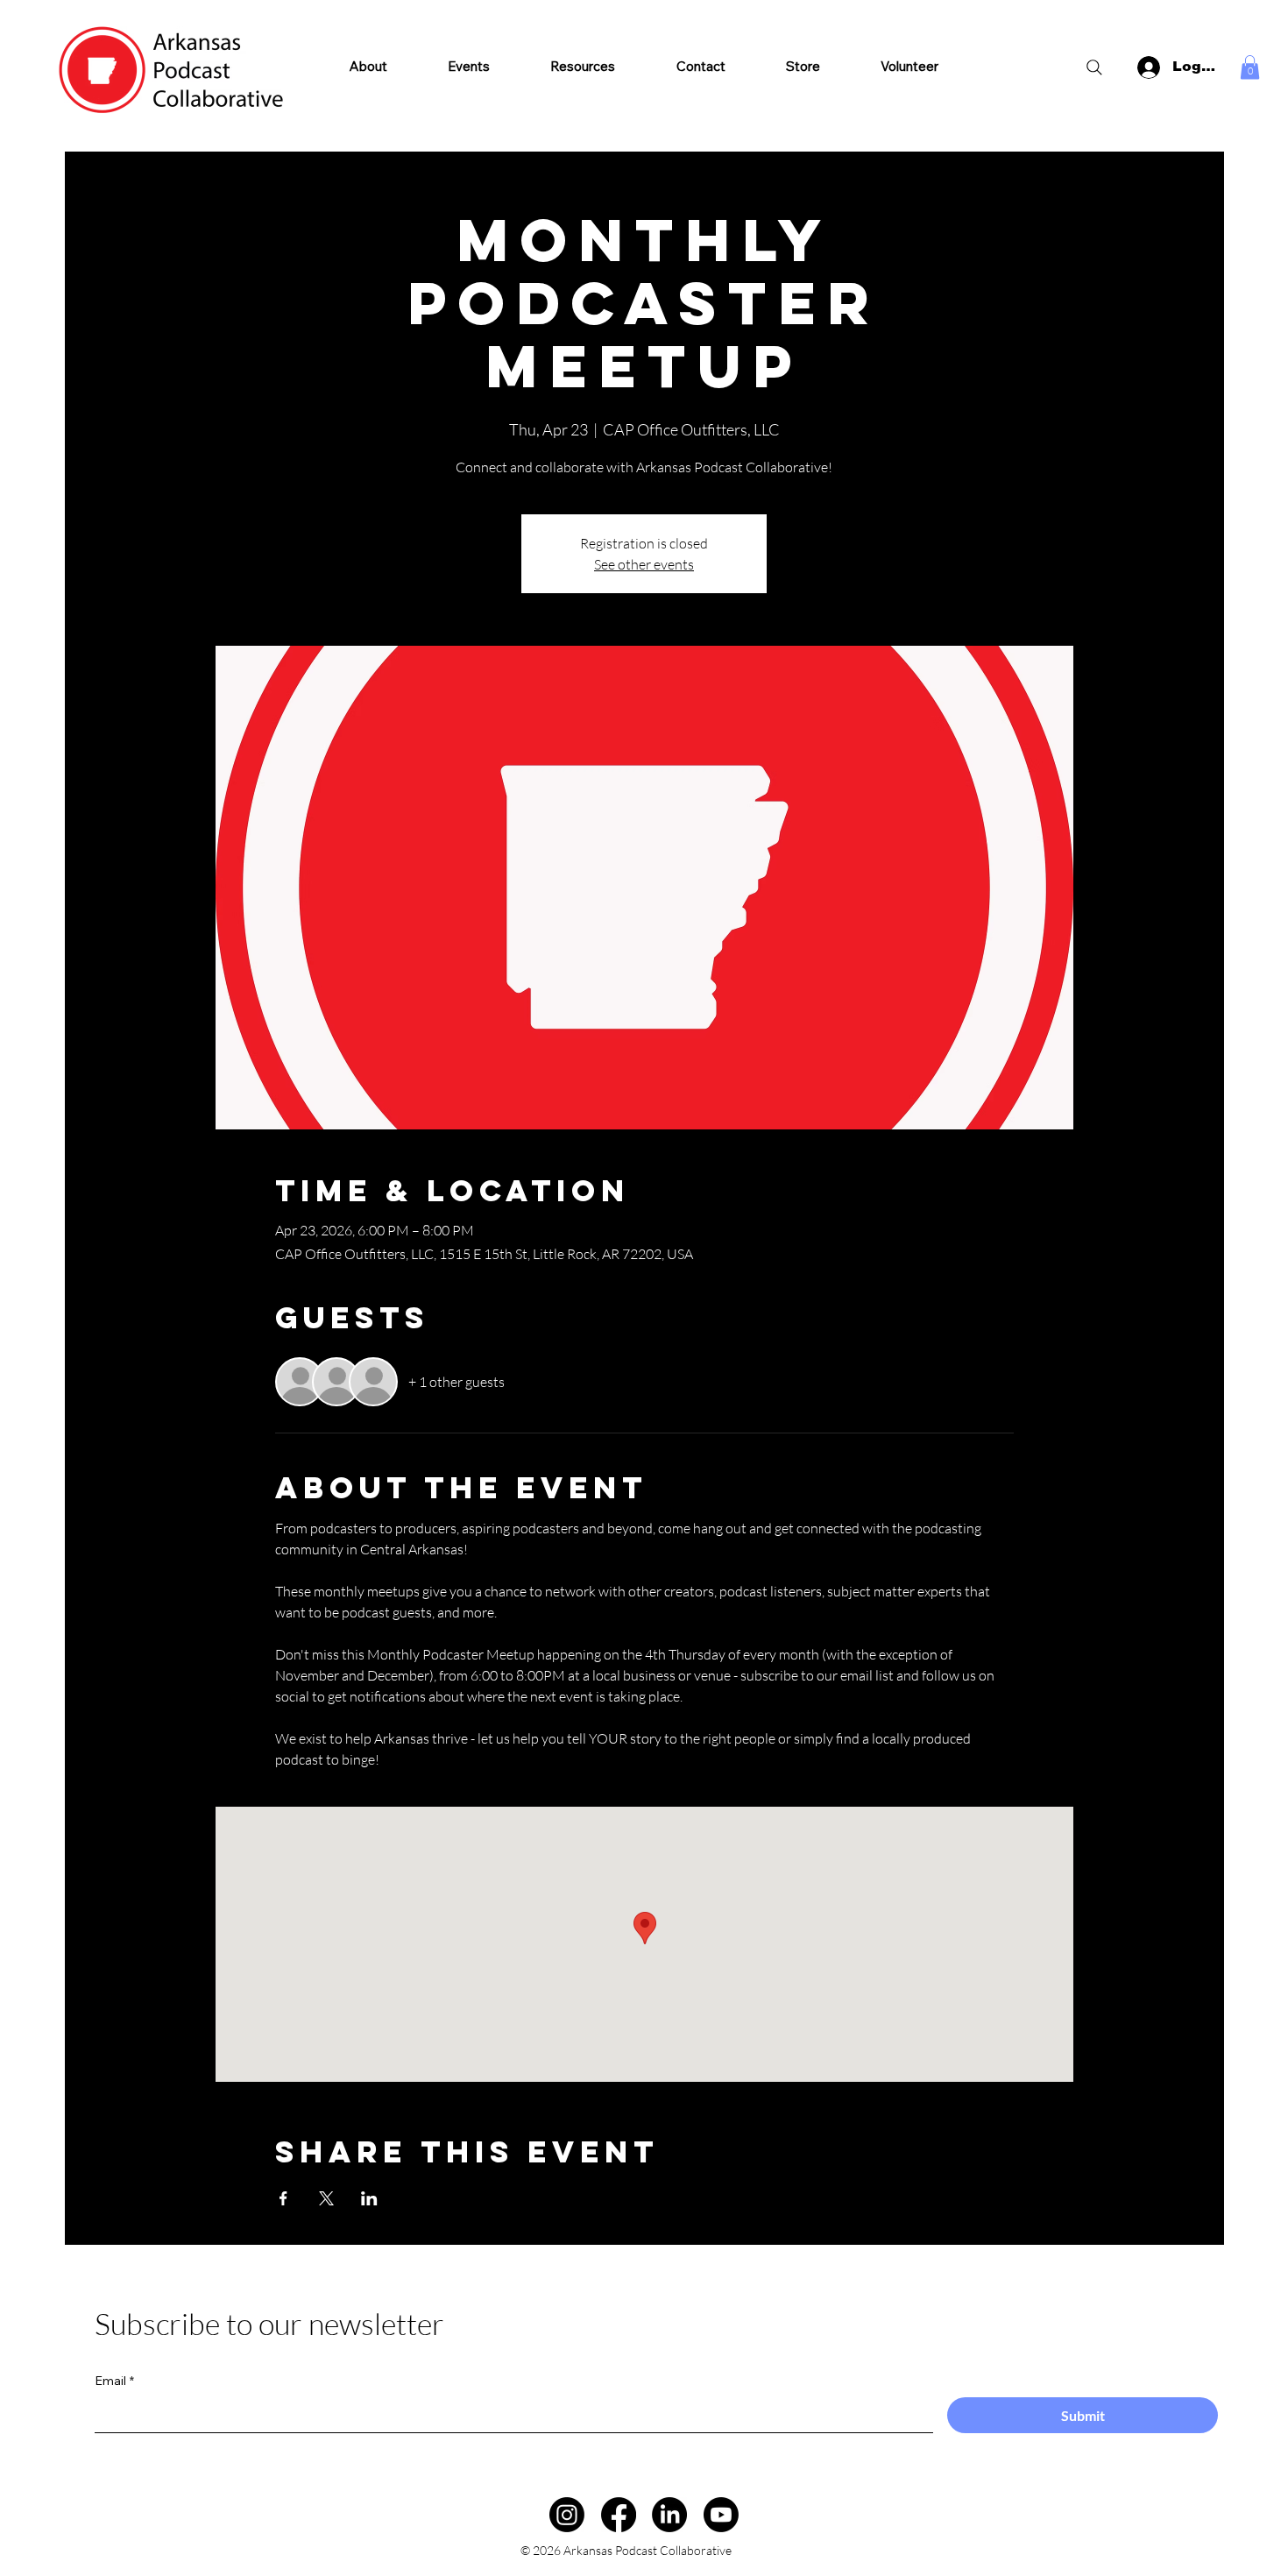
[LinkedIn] (669, 2515)
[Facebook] (619, 2515)
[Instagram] (567, 2515)
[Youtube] (721, 2515)
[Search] (1094, 67)
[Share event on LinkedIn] (369, 2198)
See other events (644, 564)
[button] (583, 66)
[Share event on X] (326, 2198)
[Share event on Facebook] (283, 2198)
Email (114, 2381)
